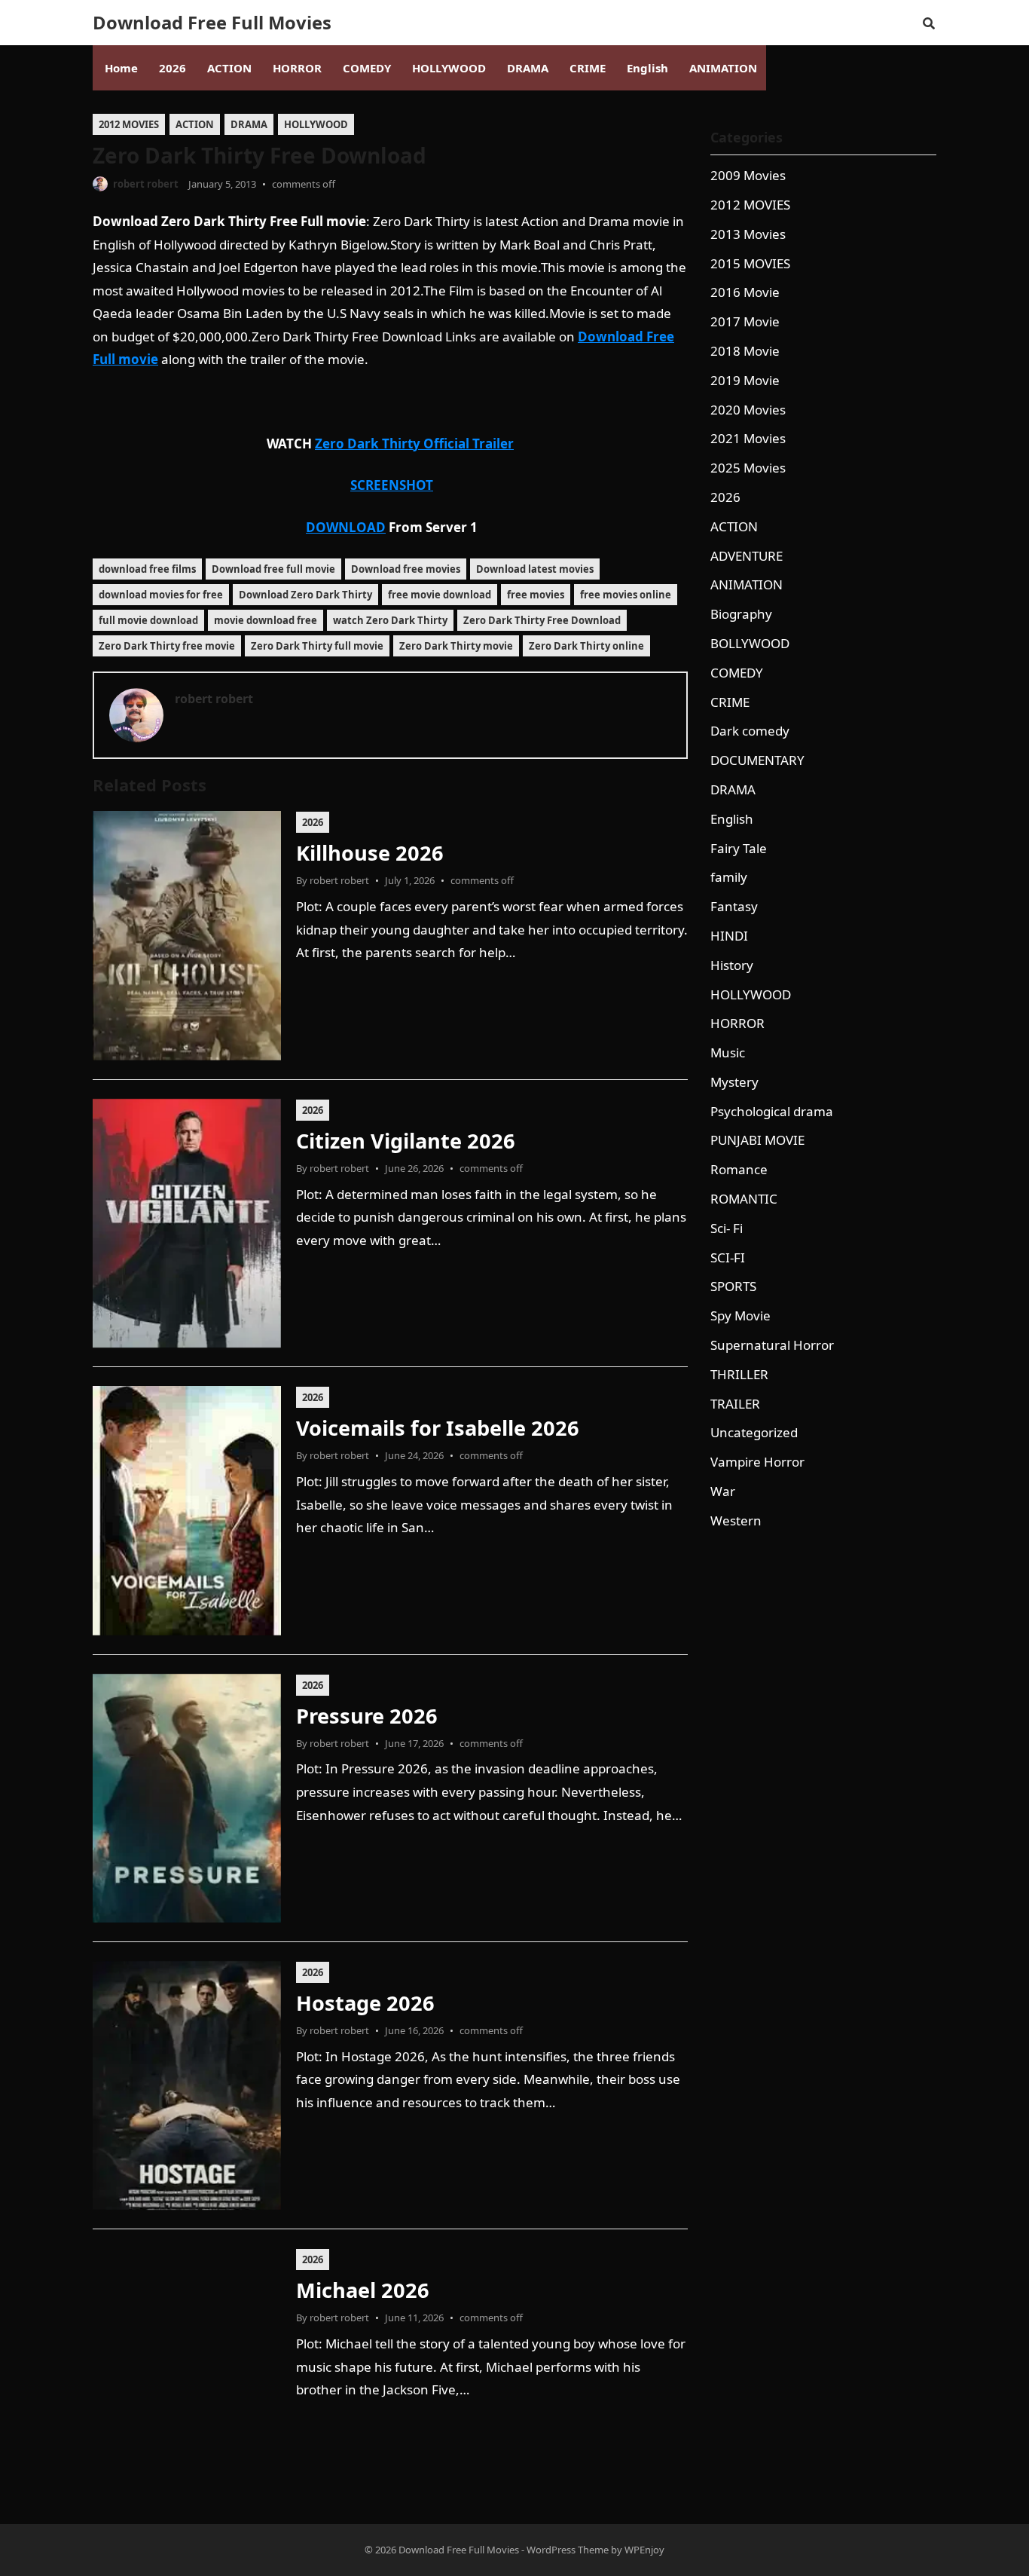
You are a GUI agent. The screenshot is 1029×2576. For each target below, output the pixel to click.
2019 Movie (745, 380)
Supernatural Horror (772, 1345)
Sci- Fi (727, 1228)
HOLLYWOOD (316, 124)
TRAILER (735, 1404)
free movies (536, 595)
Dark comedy (750, 731)
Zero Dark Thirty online (586, 646)
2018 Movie (745, 351)
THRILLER (739, 1374)
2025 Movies (748, 468)
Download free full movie (273, 569)
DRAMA (249, 124)
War (723, 1491)
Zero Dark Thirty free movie (167, 646)
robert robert (146, 184)
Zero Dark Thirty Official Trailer (414, 444)
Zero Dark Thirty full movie (317, 646)
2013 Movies (748, 234)
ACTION (195, 124)
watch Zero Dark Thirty (390, 620)
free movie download (440, 595)
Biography (741, 614)
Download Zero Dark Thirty (305, 595)
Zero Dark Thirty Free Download (542, 620)
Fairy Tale (739, 848)
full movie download (148, 620)
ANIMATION (747, 584)
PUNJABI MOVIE (757, 1140)
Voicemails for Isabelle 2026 (438, 1428)
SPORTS (733, 1286)
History (732, 965)
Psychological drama (772, 1111)
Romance (739, 1169)
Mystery (734, 1082)
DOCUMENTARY (757, 760)
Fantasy (734, 906)
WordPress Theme (568, 2550)
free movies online (626, 595)
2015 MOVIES (750, 263)
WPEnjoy (644, 2550)
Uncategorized (754, 1432)
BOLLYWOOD (750, 643)
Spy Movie (740, 1316)
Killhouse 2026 (370, 853)
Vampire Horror (757, 1462)
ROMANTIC (744, 1199)
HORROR (737, 1023)
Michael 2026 (363, 2290)
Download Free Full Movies (212, 23)
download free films (147, 569)
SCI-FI (728, 1257)
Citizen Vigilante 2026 (406, 1141)
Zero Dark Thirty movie (456, 646)
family (729, 877)
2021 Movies (748, 438)
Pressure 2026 (367, 1716)
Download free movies (406, 569)
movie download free (266, 620)
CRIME (730, 702)
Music (728, 1052)
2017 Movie (745, 321)
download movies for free (161, 595)
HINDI (729, 936)
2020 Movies (748, 410)
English (732, 819)
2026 (313, 822)
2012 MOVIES (129, 124)
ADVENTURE (747, 556)
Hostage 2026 (365, 2003)
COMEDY (737, 673)
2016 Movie (745, 292)
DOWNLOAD (346, 527)
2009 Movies (748, 175)
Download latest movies (535, 569)
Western (736, 1521)
